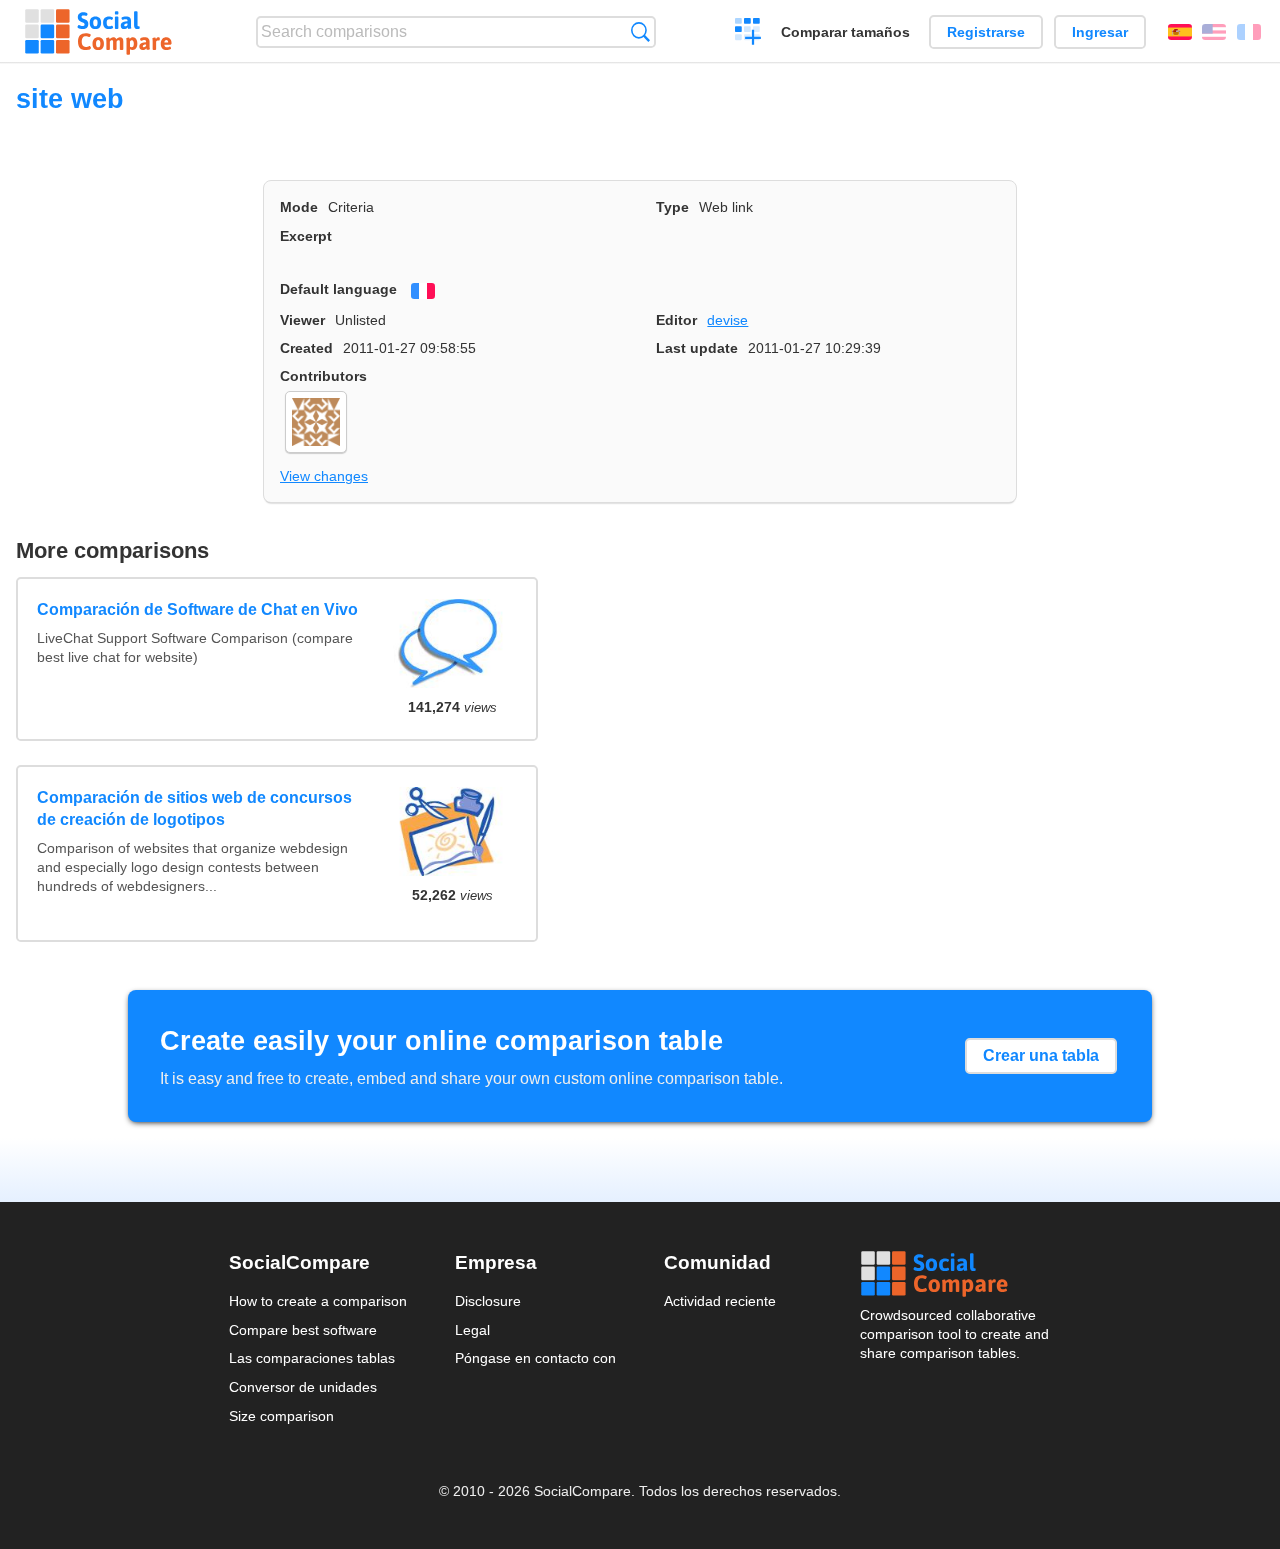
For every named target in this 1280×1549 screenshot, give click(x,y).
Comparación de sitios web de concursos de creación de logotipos (194, 808)
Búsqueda (640, 31)
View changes (324, 476)
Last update (697, 348)
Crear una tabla (1041, 1055)
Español (1180, 32)
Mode (299, 207)
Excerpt (306, 236)
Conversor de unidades (303, 1387)
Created (306, 348)
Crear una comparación (748, 34)
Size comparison (281, 1416)
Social (956, 1274)
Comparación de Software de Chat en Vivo (197, 609)
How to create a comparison (318, 1301)
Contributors (323, 376)
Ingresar (1100, 32)
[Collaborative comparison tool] (98, 32)
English (1214, 32)
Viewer (302, 320)
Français (1249, 32)
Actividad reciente (720, 1301)
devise (727, 320)
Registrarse (986, 32)
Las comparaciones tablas (312, 1358)
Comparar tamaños (845, 32)
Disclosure (488, 1301)
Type (672, 207)
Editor (676, 320)
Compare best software (303, 1330)
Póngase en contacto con (535, 1358)
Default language (338, 289)
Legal (472, 1330)
